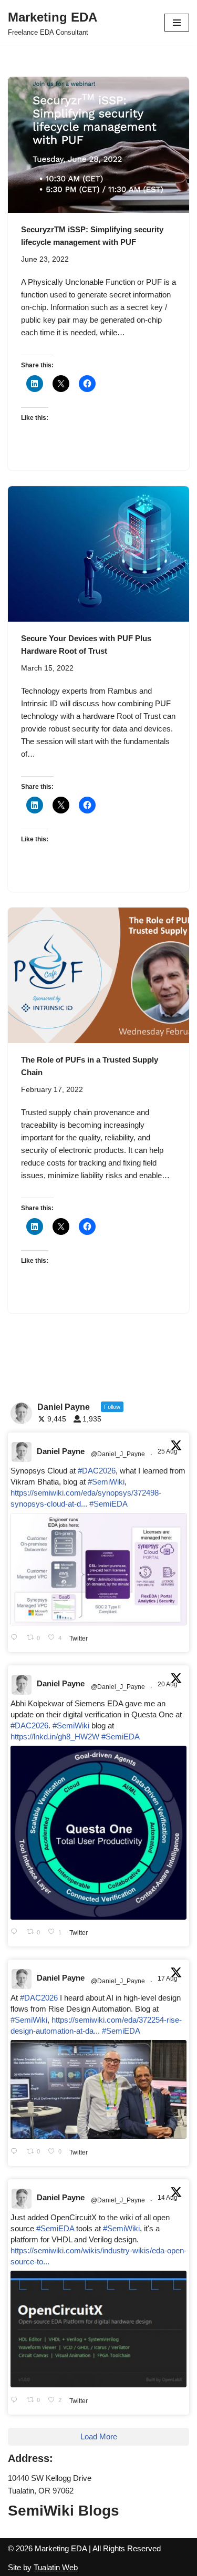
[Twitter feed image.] (98, 1569)
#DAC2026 (97, 1471)
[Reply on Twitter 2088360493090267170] (16, 2400)
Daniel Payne (61, 1451)
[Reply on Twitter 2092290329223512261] (16, 1638)
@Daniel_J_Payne (118, 1454)
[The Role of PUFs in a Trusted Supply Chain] (98, 976)
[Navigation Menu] (177, 23)
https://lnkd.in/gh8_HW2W (55, 1737)
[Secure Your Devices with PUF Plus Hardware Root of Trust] (98, 554)
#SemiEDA (108, 1504)
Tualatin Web (56, 2567)
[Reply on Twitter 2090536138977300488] (16, 1933)
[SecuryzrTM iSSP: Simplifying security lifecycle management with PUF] (98, 145)
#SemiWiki (106, 1482)
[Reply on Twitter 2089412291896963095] (16, 2152)
